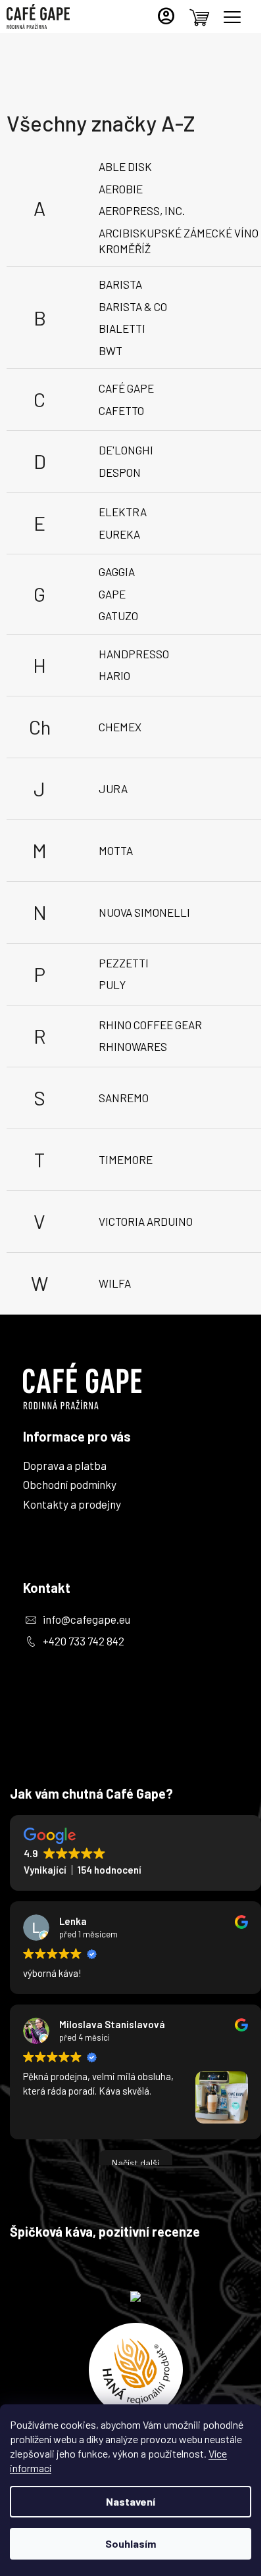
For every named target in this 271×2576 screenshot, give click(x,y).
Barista (120, 284)
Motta (116, 850)
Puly (112, 984)
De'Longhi (126, 450)
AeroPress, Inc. (142, 210)
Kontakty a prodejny (72, 1504)
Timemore (126, 1159)
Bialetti (122, 328)
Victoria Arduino (146, 1221)
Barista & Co (133, 306)
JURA (113, 789)
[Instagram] (38, 1708)
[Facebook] (38, 1671)
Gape (112, 594)
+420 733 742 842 (84, 1641)
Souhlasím (131, 2543)
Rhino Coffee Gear (150, 1025)
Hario (114, 675)
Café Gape (126, 388)
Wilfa (115, 1283)
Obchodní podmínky (70, 1484)
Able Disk (125, 166)
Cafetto (121, 410)
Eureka (119, 534)
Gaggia (117, 571)
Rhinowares (133, 1046)
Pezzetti (124, 963)
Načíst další (135, 2163)
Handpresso (134, 654)
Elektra (123, 512)
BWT (111, 351)
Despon (120, 472)
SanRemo (124, 1098)
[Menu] (232, 17)
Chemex (120, 727)
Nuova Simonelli (144, 912)
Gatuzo (118, 616)
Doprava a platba (65, 1465)
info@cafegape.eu (86, 1619)
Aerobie (121, 189)
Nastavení (131, 2501)
